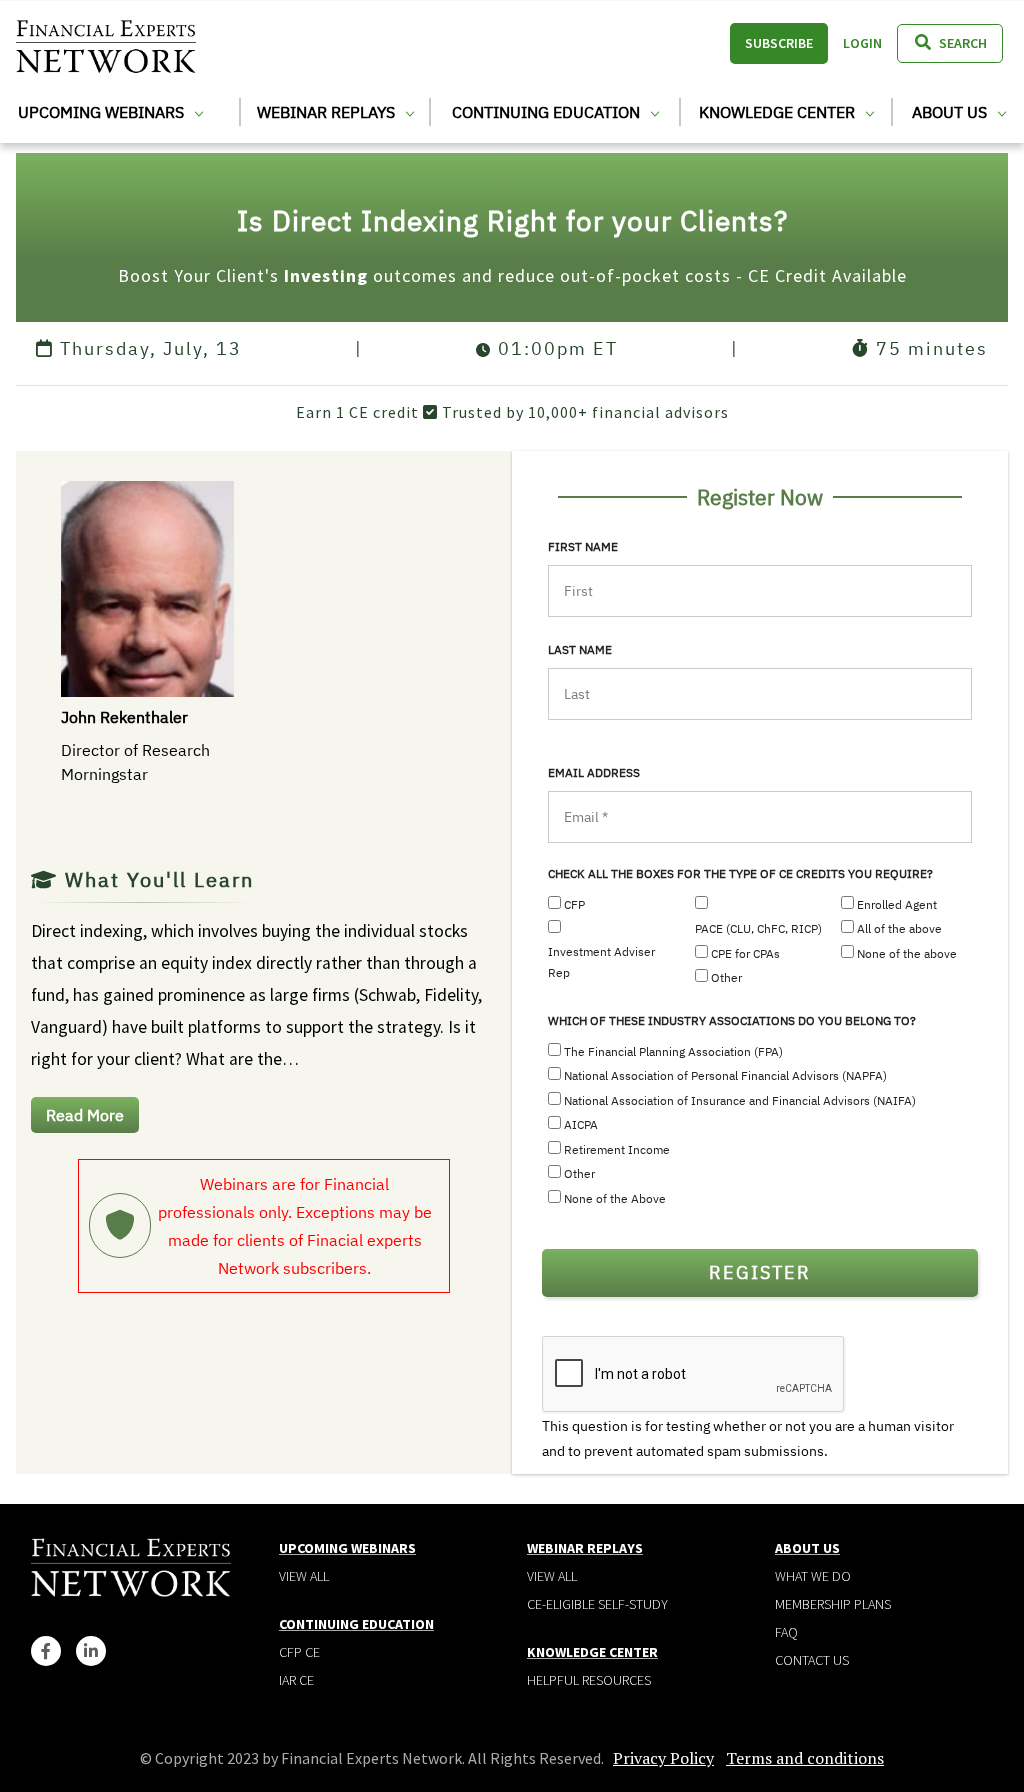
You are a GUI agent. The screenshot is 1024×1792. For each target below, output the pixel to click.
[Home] (106, 43)
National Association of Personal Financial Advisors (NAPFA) (725, 1075)
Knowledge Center (779, 112)
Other (726, 977)
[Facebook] (46, 1651)
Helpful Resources (589, 1680)
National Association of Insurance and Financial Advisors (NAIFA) (740, 1100)
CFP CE (299, 1652)
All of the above (899, 928)
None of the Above (615, 1198)
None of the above (907, 953)
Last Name (580, 649)
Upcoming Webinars (103, 112)
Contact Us (812, 1660)
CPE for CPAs (745, 953)
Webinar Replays (328, 112)
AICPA (581, 1124)
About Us (951, 112)
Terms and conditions (805, 1758)
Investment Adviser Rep (601, 962)
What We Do (813, 1576)
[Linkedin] (91, 1651)
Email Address (594, 772)
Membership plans (833, 1604)
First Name (583, 546)
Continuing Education (548, 112)
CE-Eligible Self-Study (597, 1604)
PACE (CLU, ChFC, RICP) (758, 928)
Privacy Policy (663, 1758)
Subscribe (779, 43)
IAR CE (296, 1680)
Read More (85, 1115)
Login (862, 43)
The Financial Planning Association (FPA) (673, 1051)
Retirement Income (617, 1149)
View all (304, 1576)
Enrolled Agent (897, 904)
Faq (786, 1632)
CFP (574, 904)
